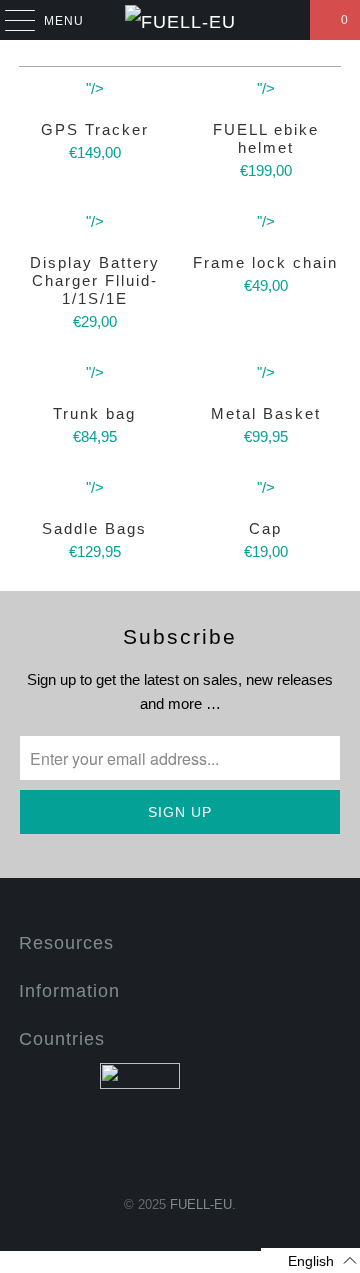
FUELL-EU (201, 1204)
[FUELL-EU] (180, 20)
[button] (310, 1260)
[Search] (286, 20)
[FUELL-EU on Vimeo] (179, 1149)
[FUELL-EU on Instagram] (215, 1149)
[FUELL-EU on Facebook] (143, 1149)
